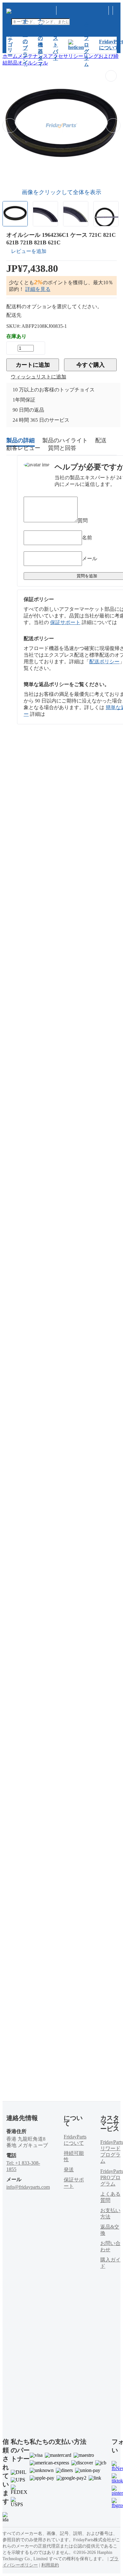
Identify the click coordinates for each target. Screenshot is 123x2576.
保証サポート (65, 622)
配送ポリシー (104, 662)
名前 (87, 538)
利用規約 (50, 2565)
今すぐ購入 (91, 365)
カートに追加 (33, 365)
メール (90, 558)
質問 (83, 521)
